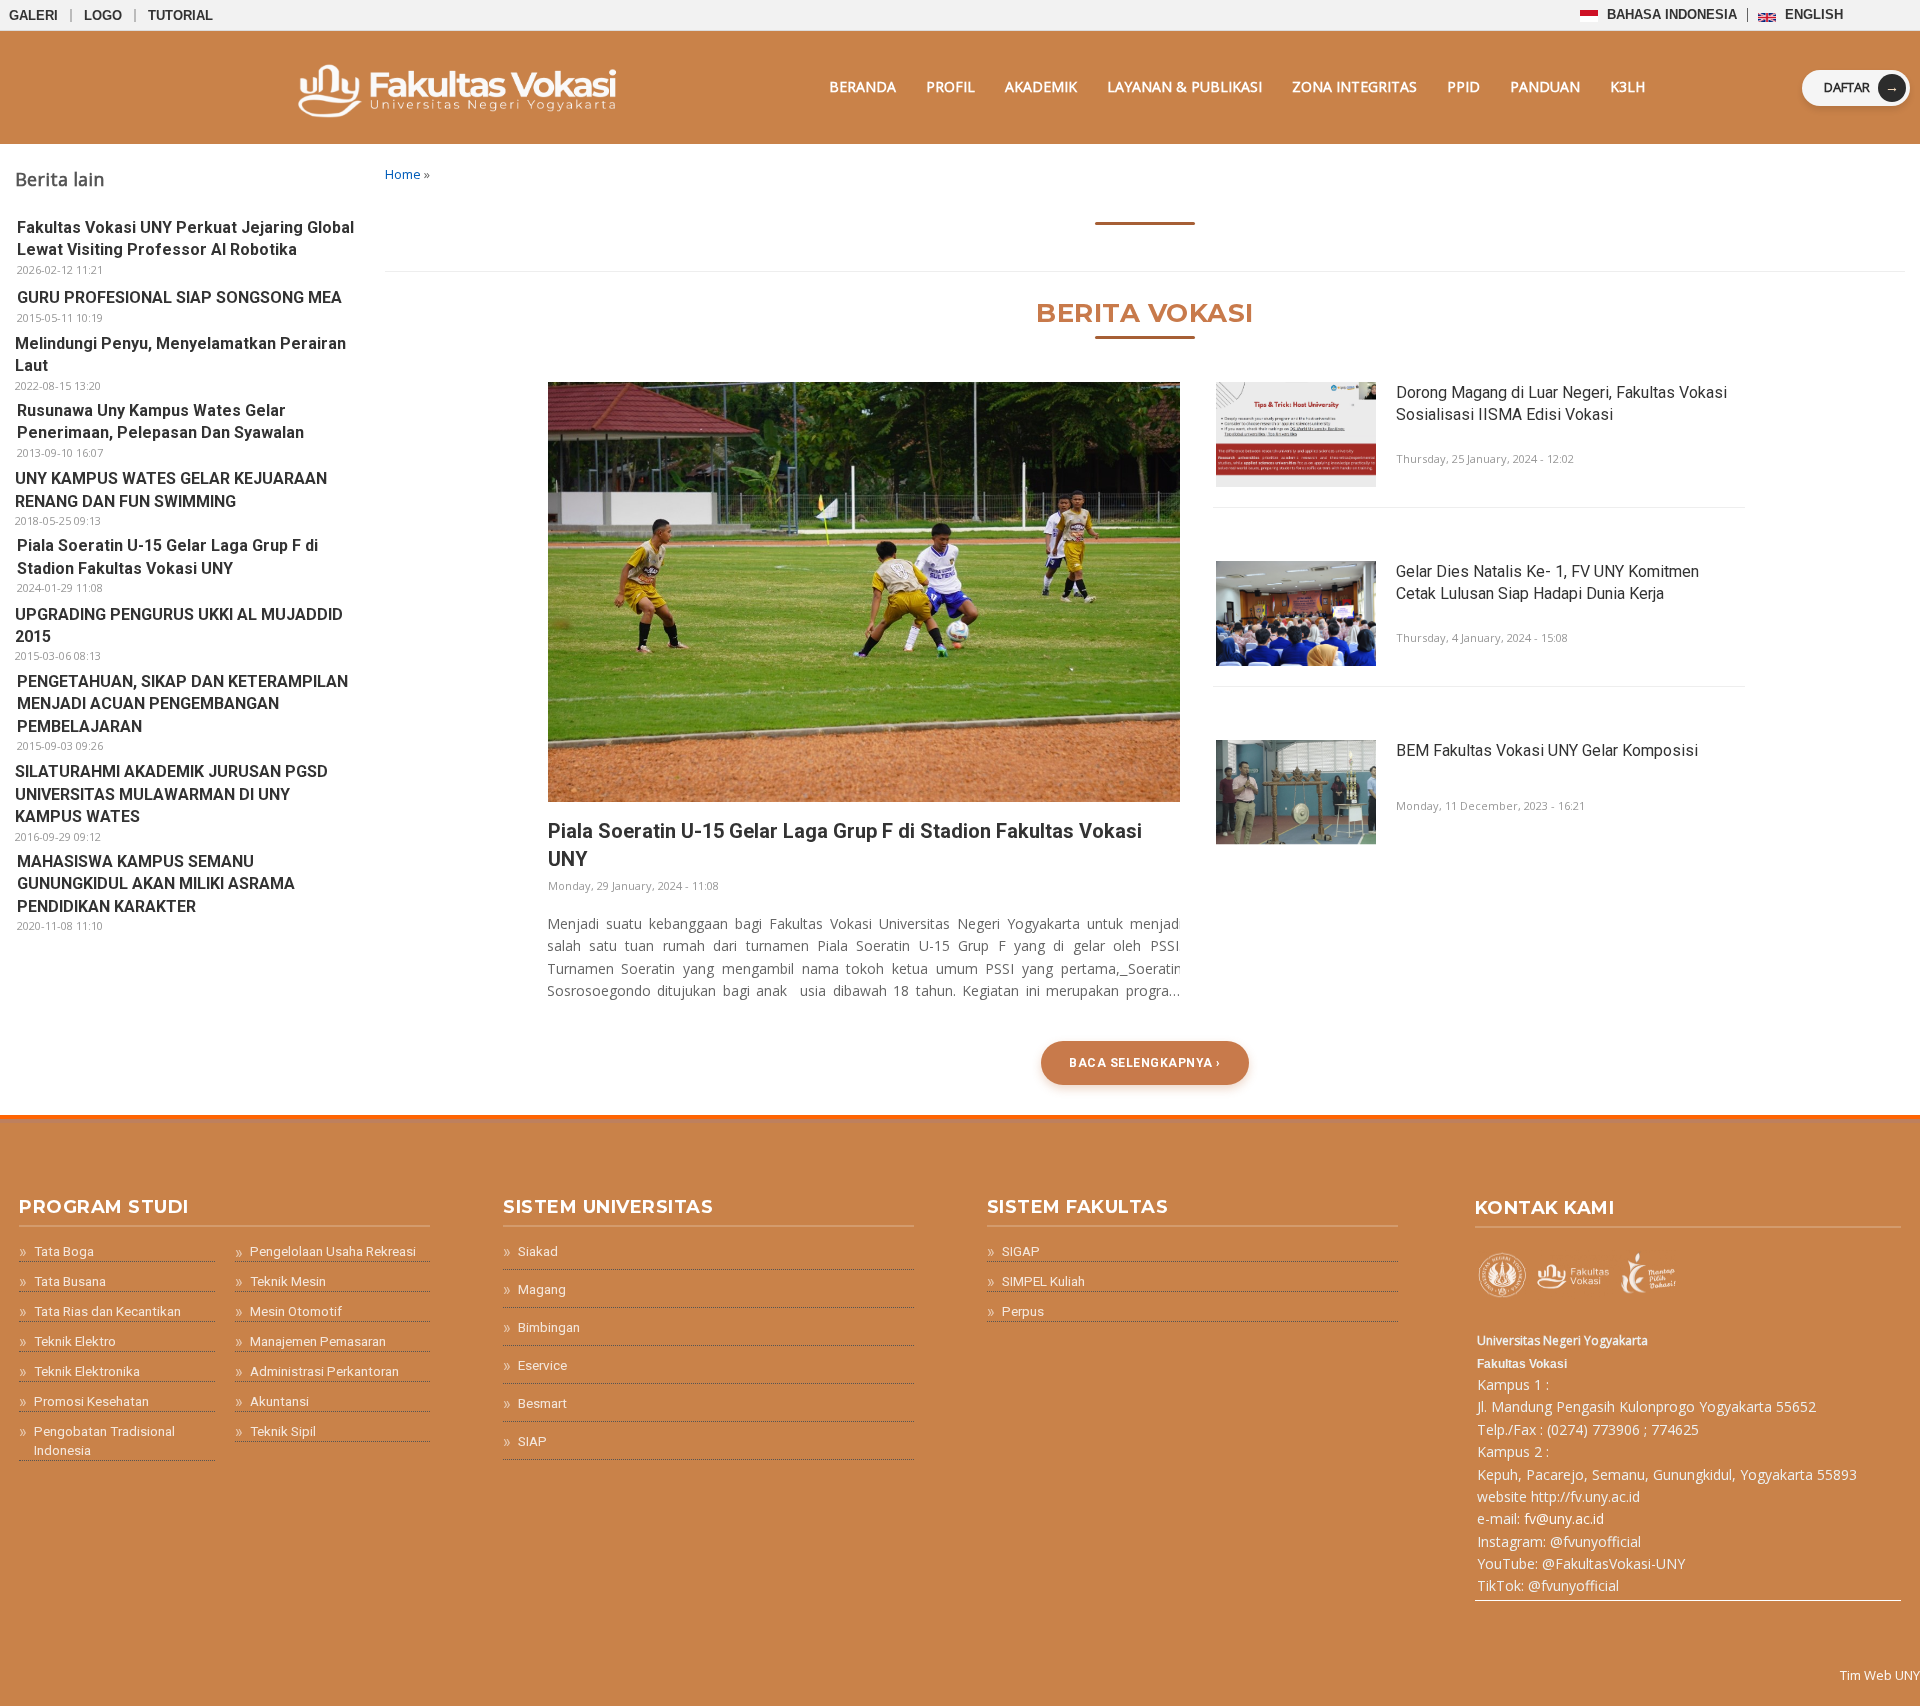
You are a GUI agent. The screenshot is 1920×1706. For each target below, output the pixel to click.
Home (403, 174)
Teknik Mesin (288, 1281)
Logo (103, 15)
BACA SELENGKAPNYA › (1145, 1063)
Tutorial (180, 15)
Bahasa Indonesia (1670, 14)
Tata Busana (70, 1281)
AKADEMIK (1041, 86)
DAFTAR (1861, 86)
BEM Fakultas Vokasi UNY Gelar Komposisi (1547, 750)
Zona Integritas (1354, 86)
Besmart (542, 1403)
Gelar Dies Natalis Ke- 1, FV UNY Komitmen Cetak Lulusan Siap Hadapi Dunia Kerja (1547, 582)
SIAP (532, 1441)
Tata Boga (64, 1251)
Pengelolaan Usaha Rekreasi (333, 1251)
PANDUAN (1545, 86)
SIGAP (1021, 1251)
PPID (1463, 86)
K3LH (1627, 86)
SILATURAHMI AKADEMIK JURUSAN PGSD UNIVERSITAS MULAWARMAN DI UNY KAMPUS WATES (171, 794)
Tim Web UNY (1880, 1675)
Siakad (538, 1251)
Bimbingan (549, 1327)
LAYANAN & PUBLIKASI (1184, 86)
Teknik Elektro (75, 1341)
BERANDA (862, 86)
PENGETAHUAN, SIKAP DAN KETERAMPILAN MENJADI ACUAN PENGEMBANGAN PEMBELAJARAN (182, 704)
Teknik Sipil (283, 1431)
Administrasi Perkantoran (324, 1371)
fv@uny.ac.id (1564, 1518)
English (1812, 14)
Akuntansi (279, 1401)
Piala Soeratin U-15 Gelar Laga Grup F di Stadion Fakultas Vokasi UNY (845, 845)
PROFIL (950, 86)
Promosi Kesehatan (91, 1401)
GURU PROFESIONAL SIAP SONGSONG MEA (179, 297)
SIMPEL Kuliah (1043, 1281)
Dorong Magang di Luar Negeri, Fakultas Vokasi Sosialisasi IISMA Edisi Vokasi (1561, 403)
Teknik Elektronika (87, 1371)
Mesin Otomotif (296, 1311)
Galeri (33, 15)
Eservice (542, 1365)
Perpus (1023, 1311)
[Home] (371, 87)
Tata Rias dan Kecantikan (107, 1311)
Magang (542, 1289)
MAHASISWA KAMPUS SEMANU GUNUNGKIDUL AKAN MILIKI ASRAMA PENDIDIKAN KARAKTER (156, 884)
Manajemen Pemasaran (318, 1341)
